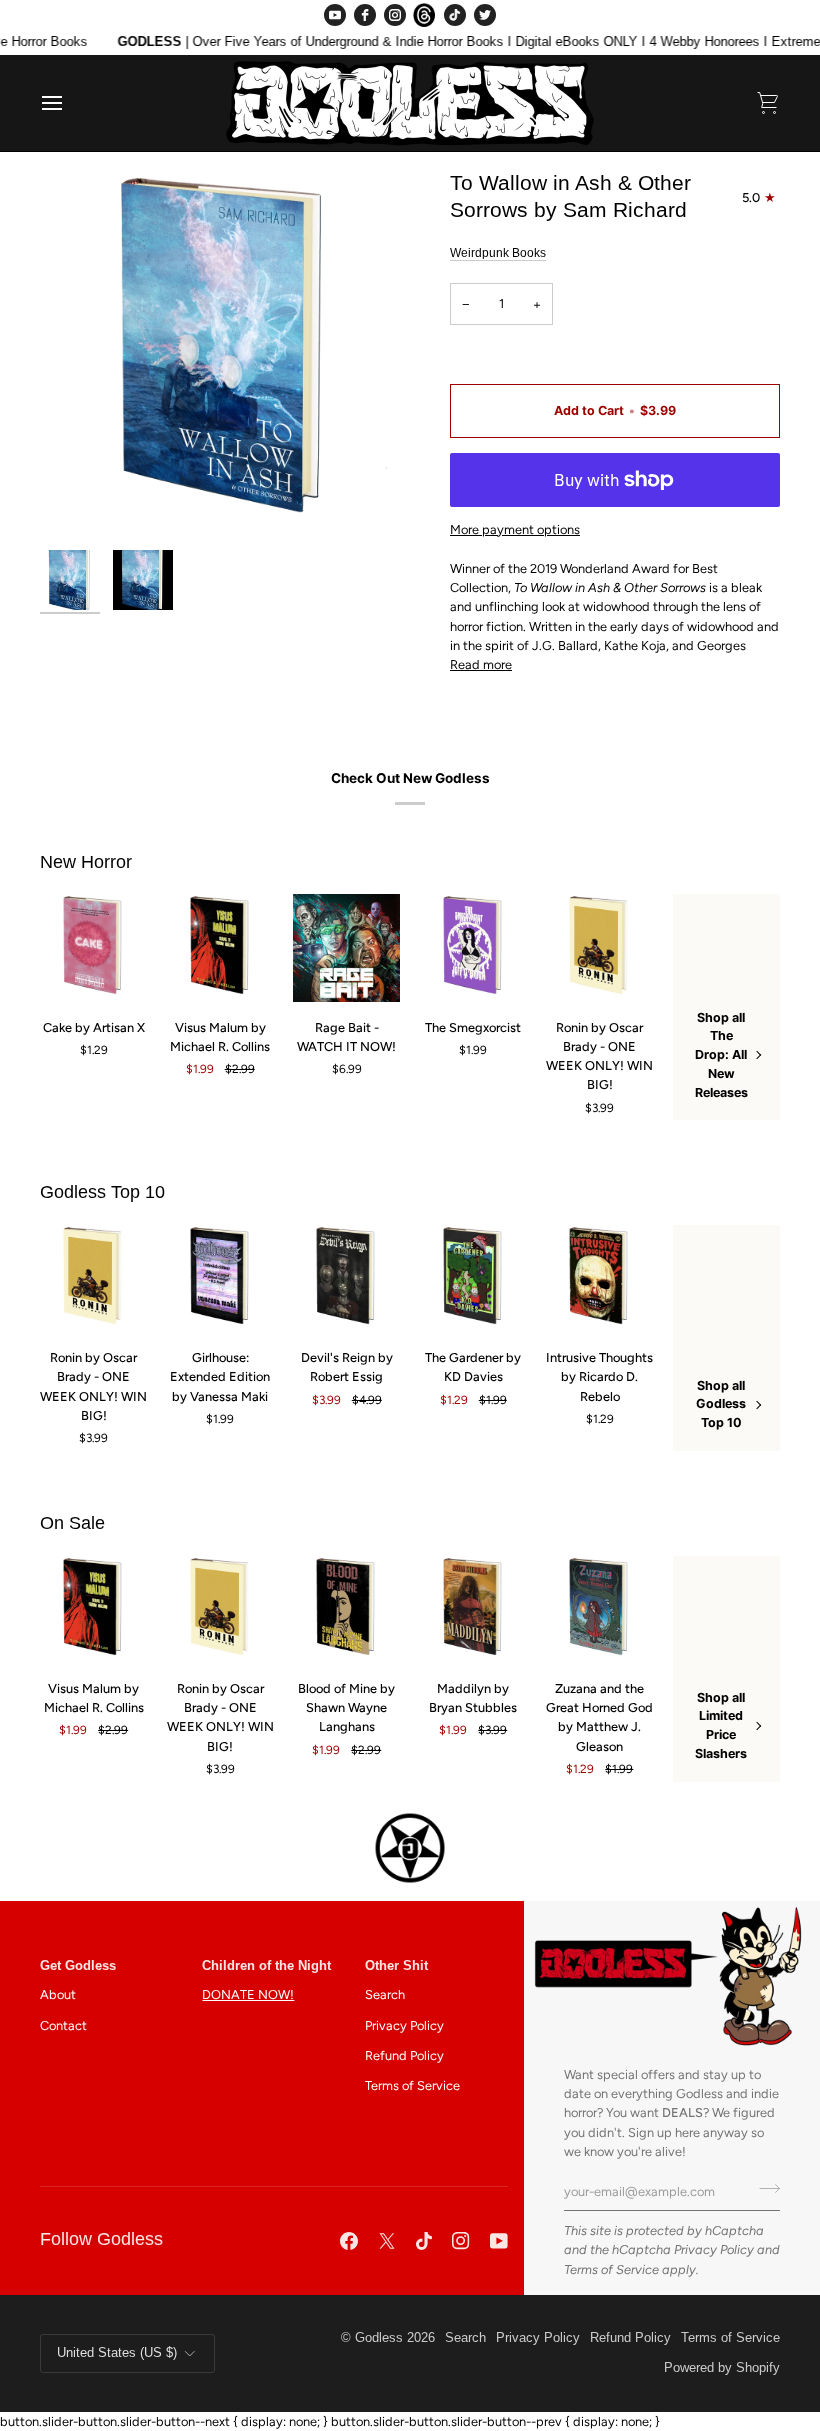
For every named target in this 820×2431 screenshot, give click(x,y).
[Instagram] (395, 15)
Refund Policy (404, 2055)
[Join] (763, 2189)
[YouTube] (335, 15)
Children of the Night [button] (266, 1966)
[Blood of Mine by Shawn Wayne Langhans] (346, 1609)
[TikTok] (455, 15)
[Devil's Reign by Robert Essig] (346, 1278)
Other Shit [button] (396, 1966)
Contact (63, 2025)
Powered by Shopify (722, 2368)
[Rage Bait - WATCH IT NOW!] (346, 947)
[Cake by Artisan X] (93, 947)
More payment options (515, 529)
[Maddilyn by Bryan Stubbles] (473, 1609)
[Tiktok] (424, 2241)
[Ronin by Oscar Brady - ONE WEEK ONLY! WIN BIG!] (599, 947)
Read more (481, 664)
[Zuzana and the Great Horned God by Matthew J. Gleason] (599, 1609)
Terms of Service (611, 2269)
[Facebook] (365, 15)
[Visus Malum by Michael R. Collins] (220, 947)
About (58, 1994)
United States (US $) (117, 2353)
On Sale (72, 1523)
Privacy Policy (714, 2249)
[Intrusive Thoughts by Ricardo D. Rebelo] (599, 1278)
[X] (387, 2241)
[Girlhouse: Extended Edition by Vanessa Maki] (220, 1278)
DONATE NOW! (248, 1994)
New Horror (86, 862)
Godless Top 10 (102, 1192)
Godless (379, 2338)
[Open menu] (70, 103)
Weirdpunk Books (498, 253)
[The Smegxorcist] (473, 947)
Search (385, 1994)
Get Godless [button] (78, 1966)
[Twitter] (485, 15)
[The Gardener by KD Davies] (473, 1278)
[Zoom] (225, 355)
